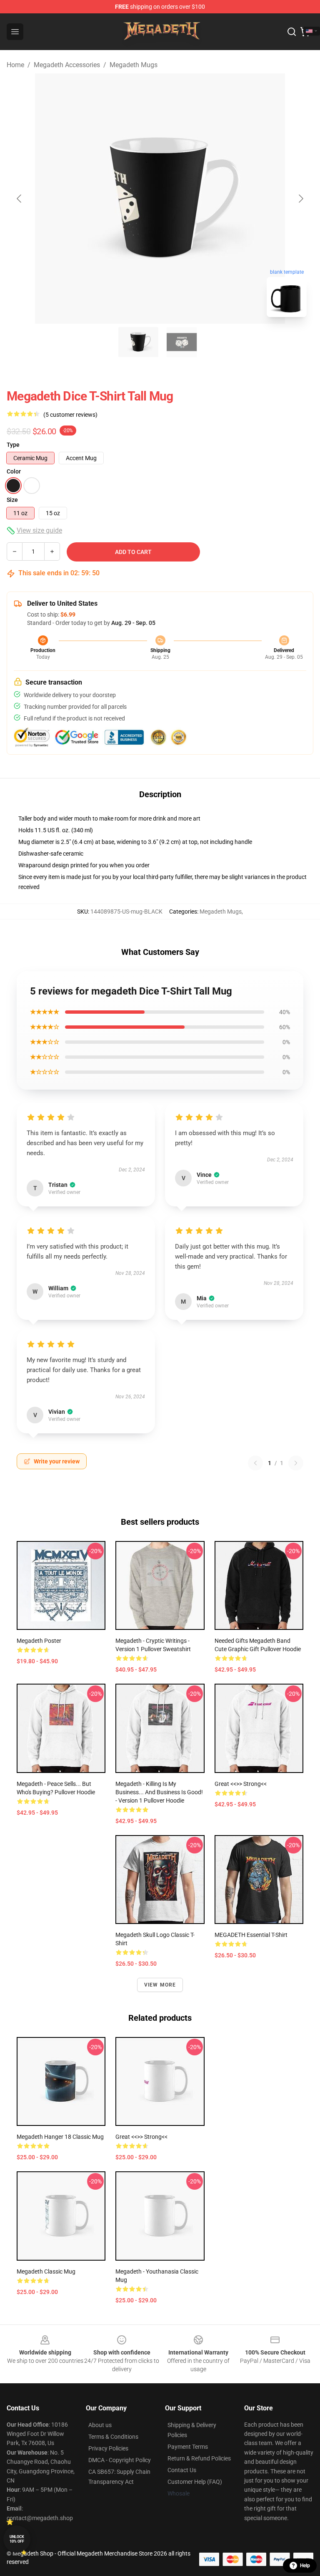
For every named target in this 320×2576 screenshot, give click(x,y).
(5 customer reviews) (70, 415)
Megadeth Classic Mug (46, 2271)
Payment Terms (188, 2447)
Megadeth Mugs (134, 65)
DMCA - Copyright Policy (120, 2460)
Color (14, 471)
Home (15, 65)
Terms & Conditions (113, 2437)
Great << (241, 1784)
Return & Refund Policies (199, 2458)
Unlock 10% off (17, 2539)
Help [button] (305, 2566)
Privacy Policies (108, 2448)
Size (12, 500)
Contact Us (182, 2470)
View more (160, 1985)
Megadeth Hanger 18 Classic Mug (60, 2137)
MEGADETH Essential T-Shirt (251, 1935)
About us (100, 2425)
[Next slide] (300, 199)
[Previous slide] (20, 199)
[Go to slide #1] (138, 342)
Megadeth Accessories (67, 65)
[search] (292, 32)
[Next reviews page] (296, 1463)
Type (13, 445)
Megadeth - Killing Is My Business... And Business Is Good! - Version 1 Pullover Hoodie (159, 1792)
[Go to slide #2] (182, 342)
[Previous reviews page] (255, 1463)
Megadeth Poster (39, 1641)
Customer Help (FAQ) (195, 2482)
